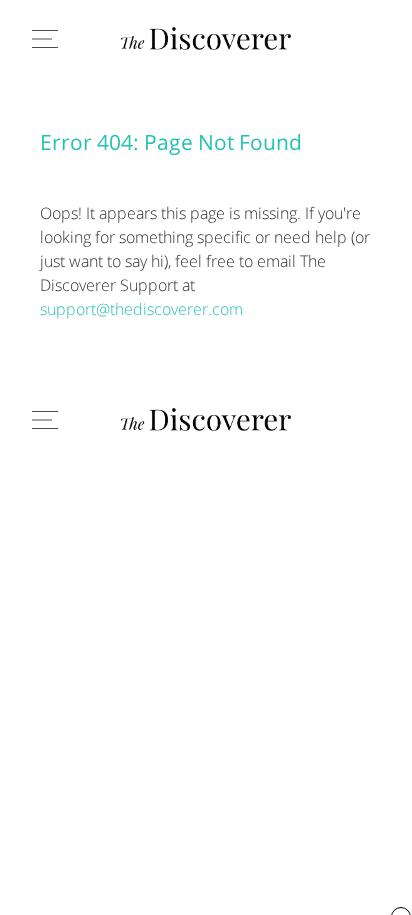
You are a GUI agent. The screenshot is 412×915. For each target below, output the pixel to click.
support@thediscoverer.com (141, 309)
